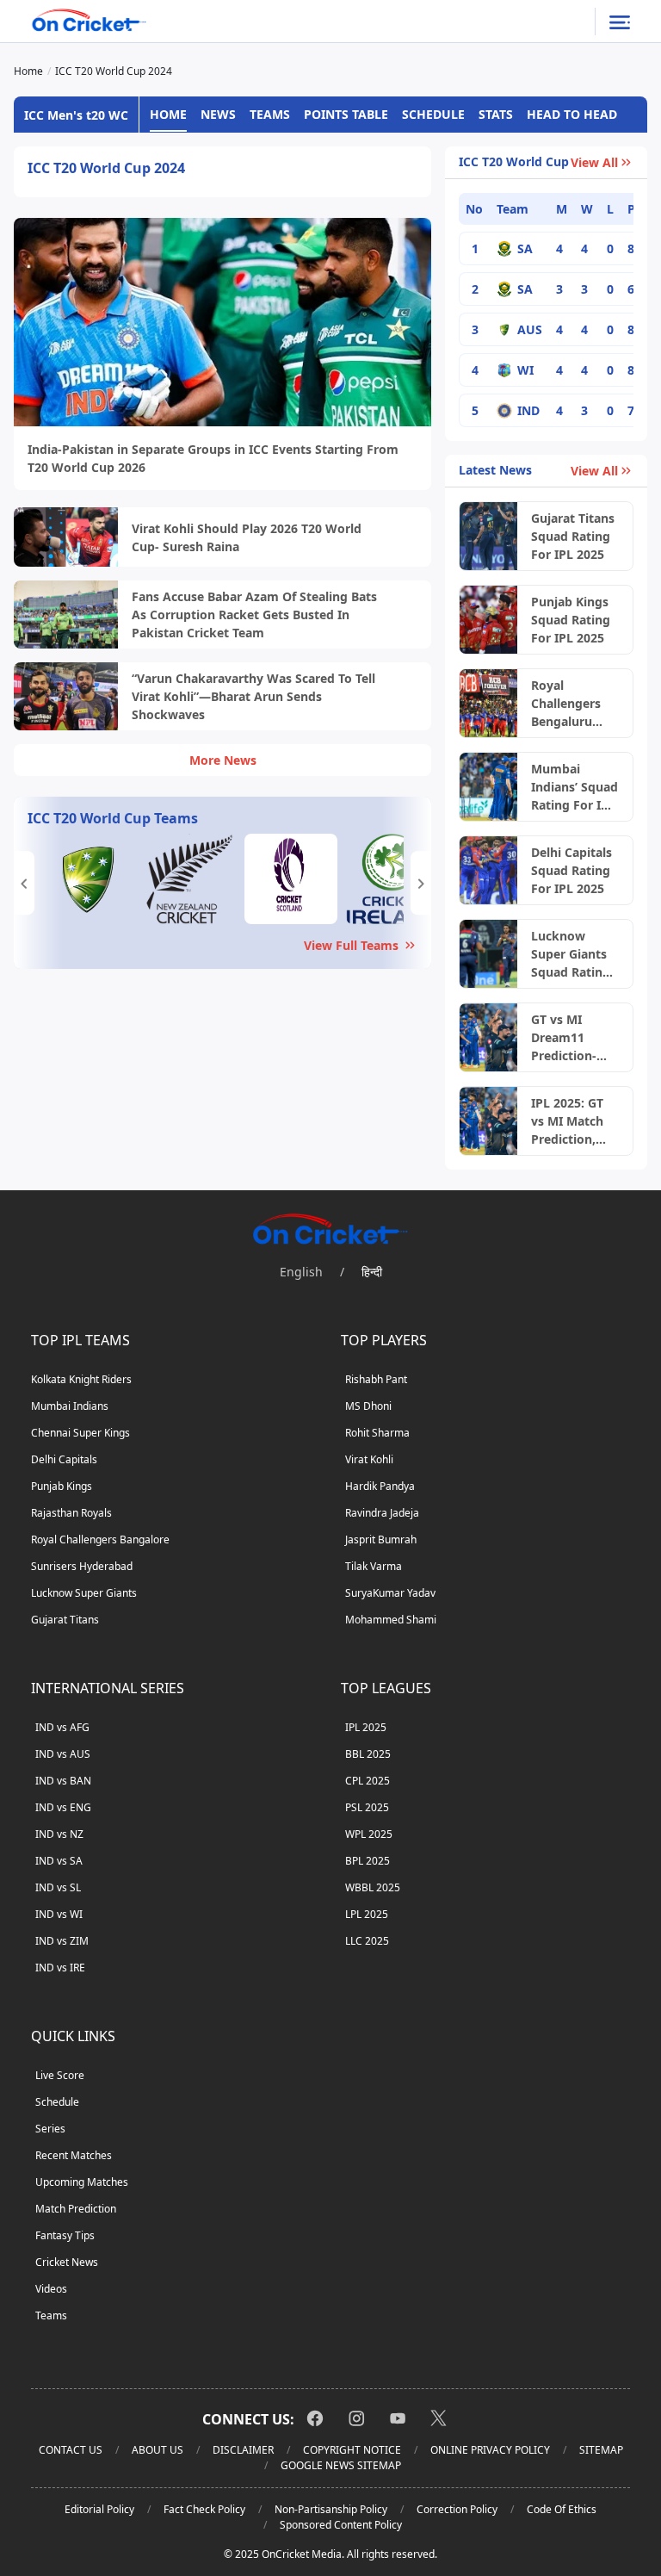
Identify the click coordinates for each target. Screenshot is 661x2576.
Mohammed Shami (391, 1620)
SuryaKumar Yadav (390, 1593)
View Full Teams (351, 945)
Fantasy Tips (65, 2235)
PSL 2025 (367, 1807)
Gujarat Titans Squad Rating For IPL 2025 (573, 536)
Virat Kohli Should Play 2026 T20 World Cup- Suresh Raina (247, 537)
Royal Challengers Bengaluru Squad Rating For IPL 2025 (571, 704)
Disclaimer (243, 2450)
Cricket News (67, 2262)
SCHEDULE (433, 114)
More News (223, 760)
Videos (51, 2289)
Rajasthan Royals (71, 1513)
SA (525, 248)
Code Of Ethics (562, 2509)
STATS (496, 114)
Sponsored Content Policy (341, 2525)
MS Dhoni (368, 1406)
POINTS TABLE (346, 114)
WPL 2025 (369, 1834)
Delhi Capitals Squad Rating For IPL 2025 (571, 870)
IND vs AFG (62, 1727)
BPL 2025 (368, 1861)
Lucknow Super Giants (84, 1593)
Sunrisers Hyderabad (82, 1566)
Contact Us (71, 2450)
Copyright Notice (352, 2450)
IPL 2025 (366, 1727)
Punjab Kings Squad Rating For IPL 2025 (571, 620)
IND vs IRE (60, 1968)
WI (525, 370)
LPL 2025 (367, 1914)
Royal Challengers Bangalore (100, 1539)
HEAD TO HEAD (572, 114)
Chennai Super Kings (80, 1433)
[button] (24, 883)
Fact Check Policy (204, 2509)
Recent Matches (74, 2155)
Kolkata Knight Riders (81, 1379)
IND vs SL (58, 1887)
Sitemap (601, 2450)
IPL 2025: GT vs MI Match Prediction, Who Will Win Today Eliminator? (571, 1121)
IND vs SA (59, 1861)
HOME (168, 114)
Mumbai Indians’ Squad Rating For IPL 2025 (575, 787)
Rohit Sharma (377, 1433)
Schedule (57, 2102)
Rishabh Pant (376, 1379)
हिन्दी (372, 1272)
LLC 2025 (367, 1941)
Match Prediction (76, 2209)
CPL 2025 (368, 1781)
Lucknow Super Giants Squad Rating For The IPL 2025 (571, 954)
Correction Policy (457, 2509)
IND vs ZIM (62, 1941)
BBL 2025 (368, 1754)
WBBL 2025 (373, 1887)
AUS (530, 329)
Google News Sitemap (341, 2465)
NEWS (218, 114)
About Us (158, 2450)
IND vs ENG (63, 1807)
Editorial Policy (99, 2509)
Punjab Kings (62, 1486)
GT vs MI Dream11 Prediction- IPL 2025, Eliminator (564, 1038)
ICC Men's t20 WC (76, 115)
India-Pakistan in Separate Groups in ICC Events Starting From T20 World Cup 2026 (213, 458)
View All (594, 162)
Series (50, 2129)
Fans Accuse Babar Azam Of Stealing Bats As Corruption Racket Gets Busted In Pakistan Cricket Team (254, 615)
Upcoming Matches (82, 2182)
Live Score (60, 2075)
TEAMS (270, 114)
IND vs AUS (63, 1754)
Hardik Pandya (380, 1486)
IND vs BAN (63, 1781)
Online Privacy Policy (490, 2450)
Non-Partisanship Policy (331, 2509)
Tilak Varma (374, 1566)
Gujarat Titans (65, 1620)
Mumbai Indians (70, 1406)
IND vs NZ (59, 1834)
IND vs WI (59, 1914)
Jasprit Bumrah (381, 1539)
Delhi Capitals (64, 1459)
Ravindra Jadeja (382, 1513)
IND (528, 410)
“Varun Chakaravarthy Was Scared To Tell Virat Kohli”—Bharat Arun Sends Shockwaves (253, 696)
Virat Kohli (369, 1459)
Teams (51, 2315)
